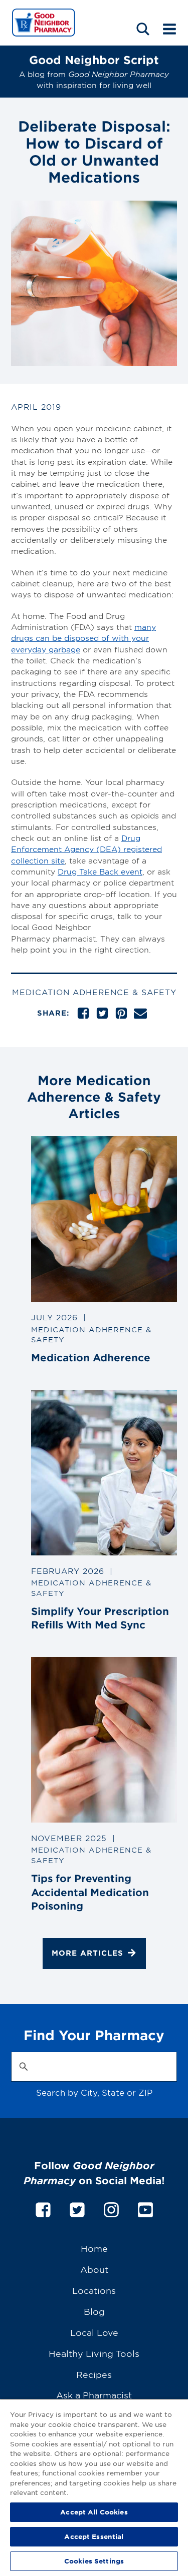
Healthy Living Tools (94, 2353)
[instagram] (111, 2208)
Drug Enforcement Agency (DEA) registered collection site (86, 849)
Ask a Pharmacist (94, 2395)
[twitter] (77, 2208)
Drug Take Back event (100, 871)
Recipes (94, 2374)
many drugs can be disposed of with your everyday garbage (83, 638)
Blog (94, 2311)
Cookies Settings (94, 2561)
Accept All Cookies (94, 2512)
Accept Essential (94, 2536)
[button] (143, 29)
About (94, 2269)
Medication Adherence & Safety (94, 992)
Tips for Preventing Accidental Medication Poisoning (90, 1892)
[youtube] (145, 2208)
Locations (94, 2290)
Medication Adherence (91, 1357)
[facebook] (43, 2208)
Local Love (94, 2332)
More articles (87, 1953)
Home (94, 2248)
